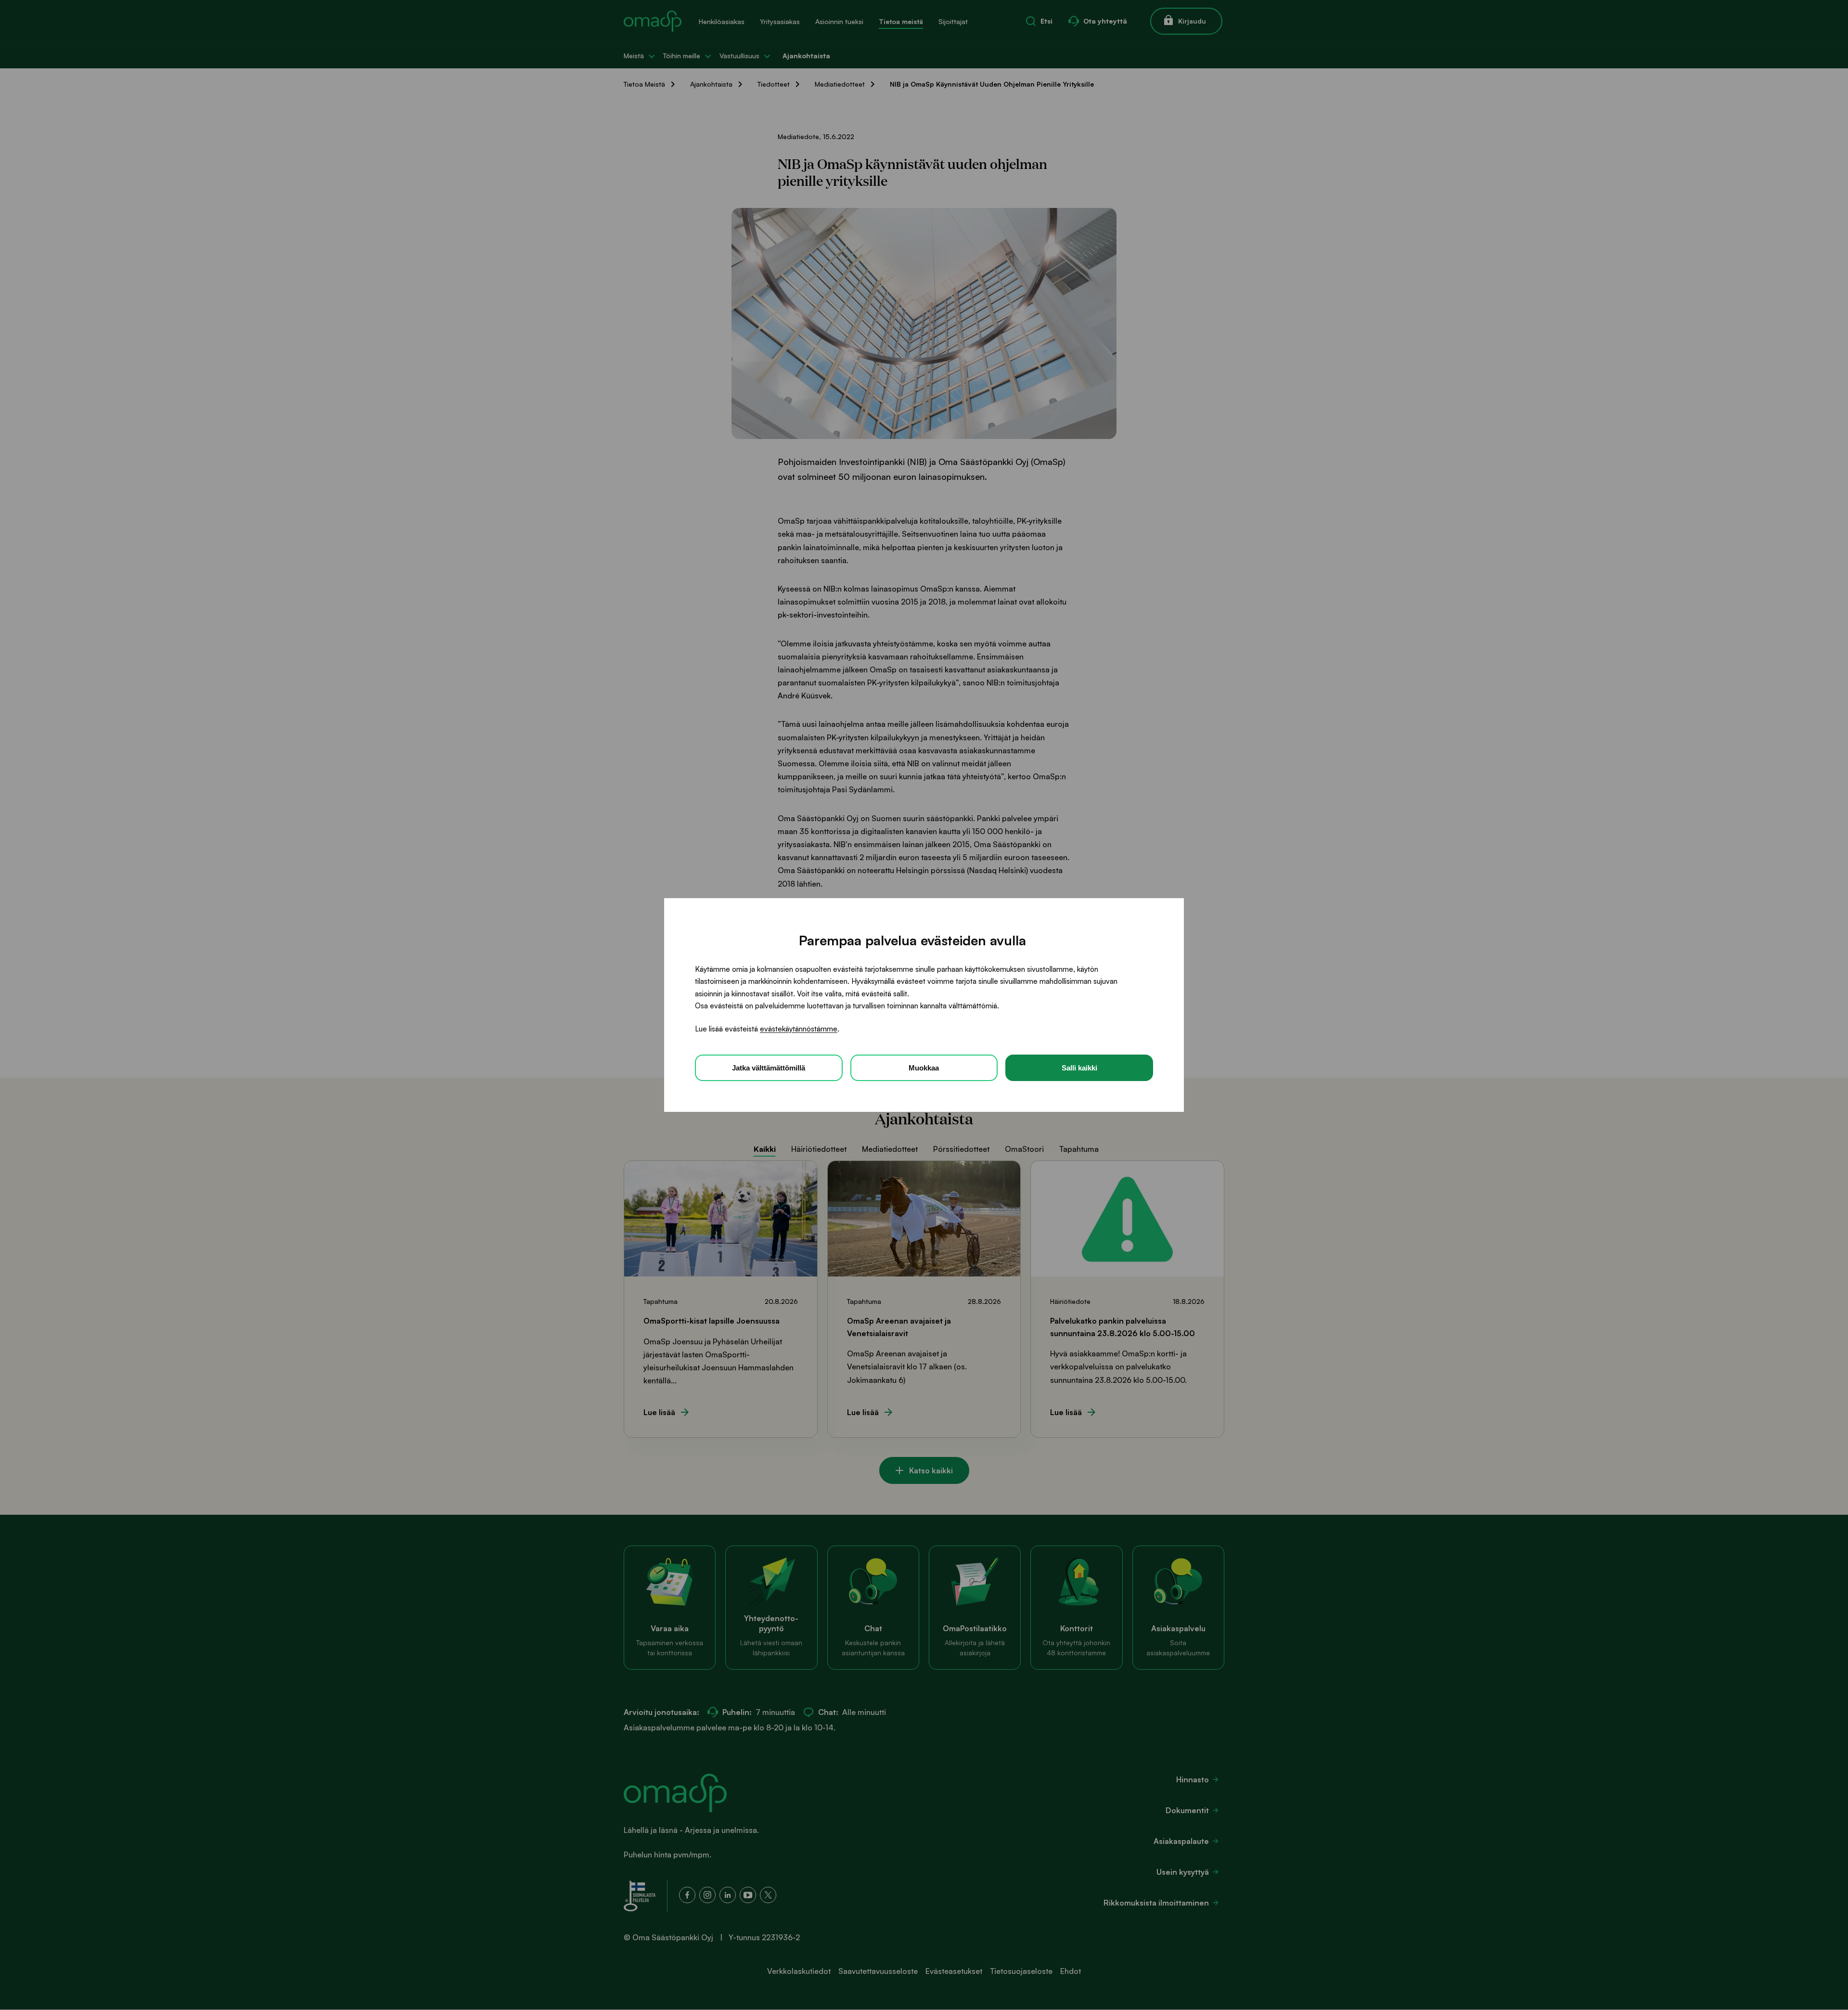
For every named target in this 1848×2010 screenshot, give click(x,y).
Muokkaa (924, 1068)
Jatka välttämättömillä (769, 1068)
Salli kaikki (1079, 1068)
